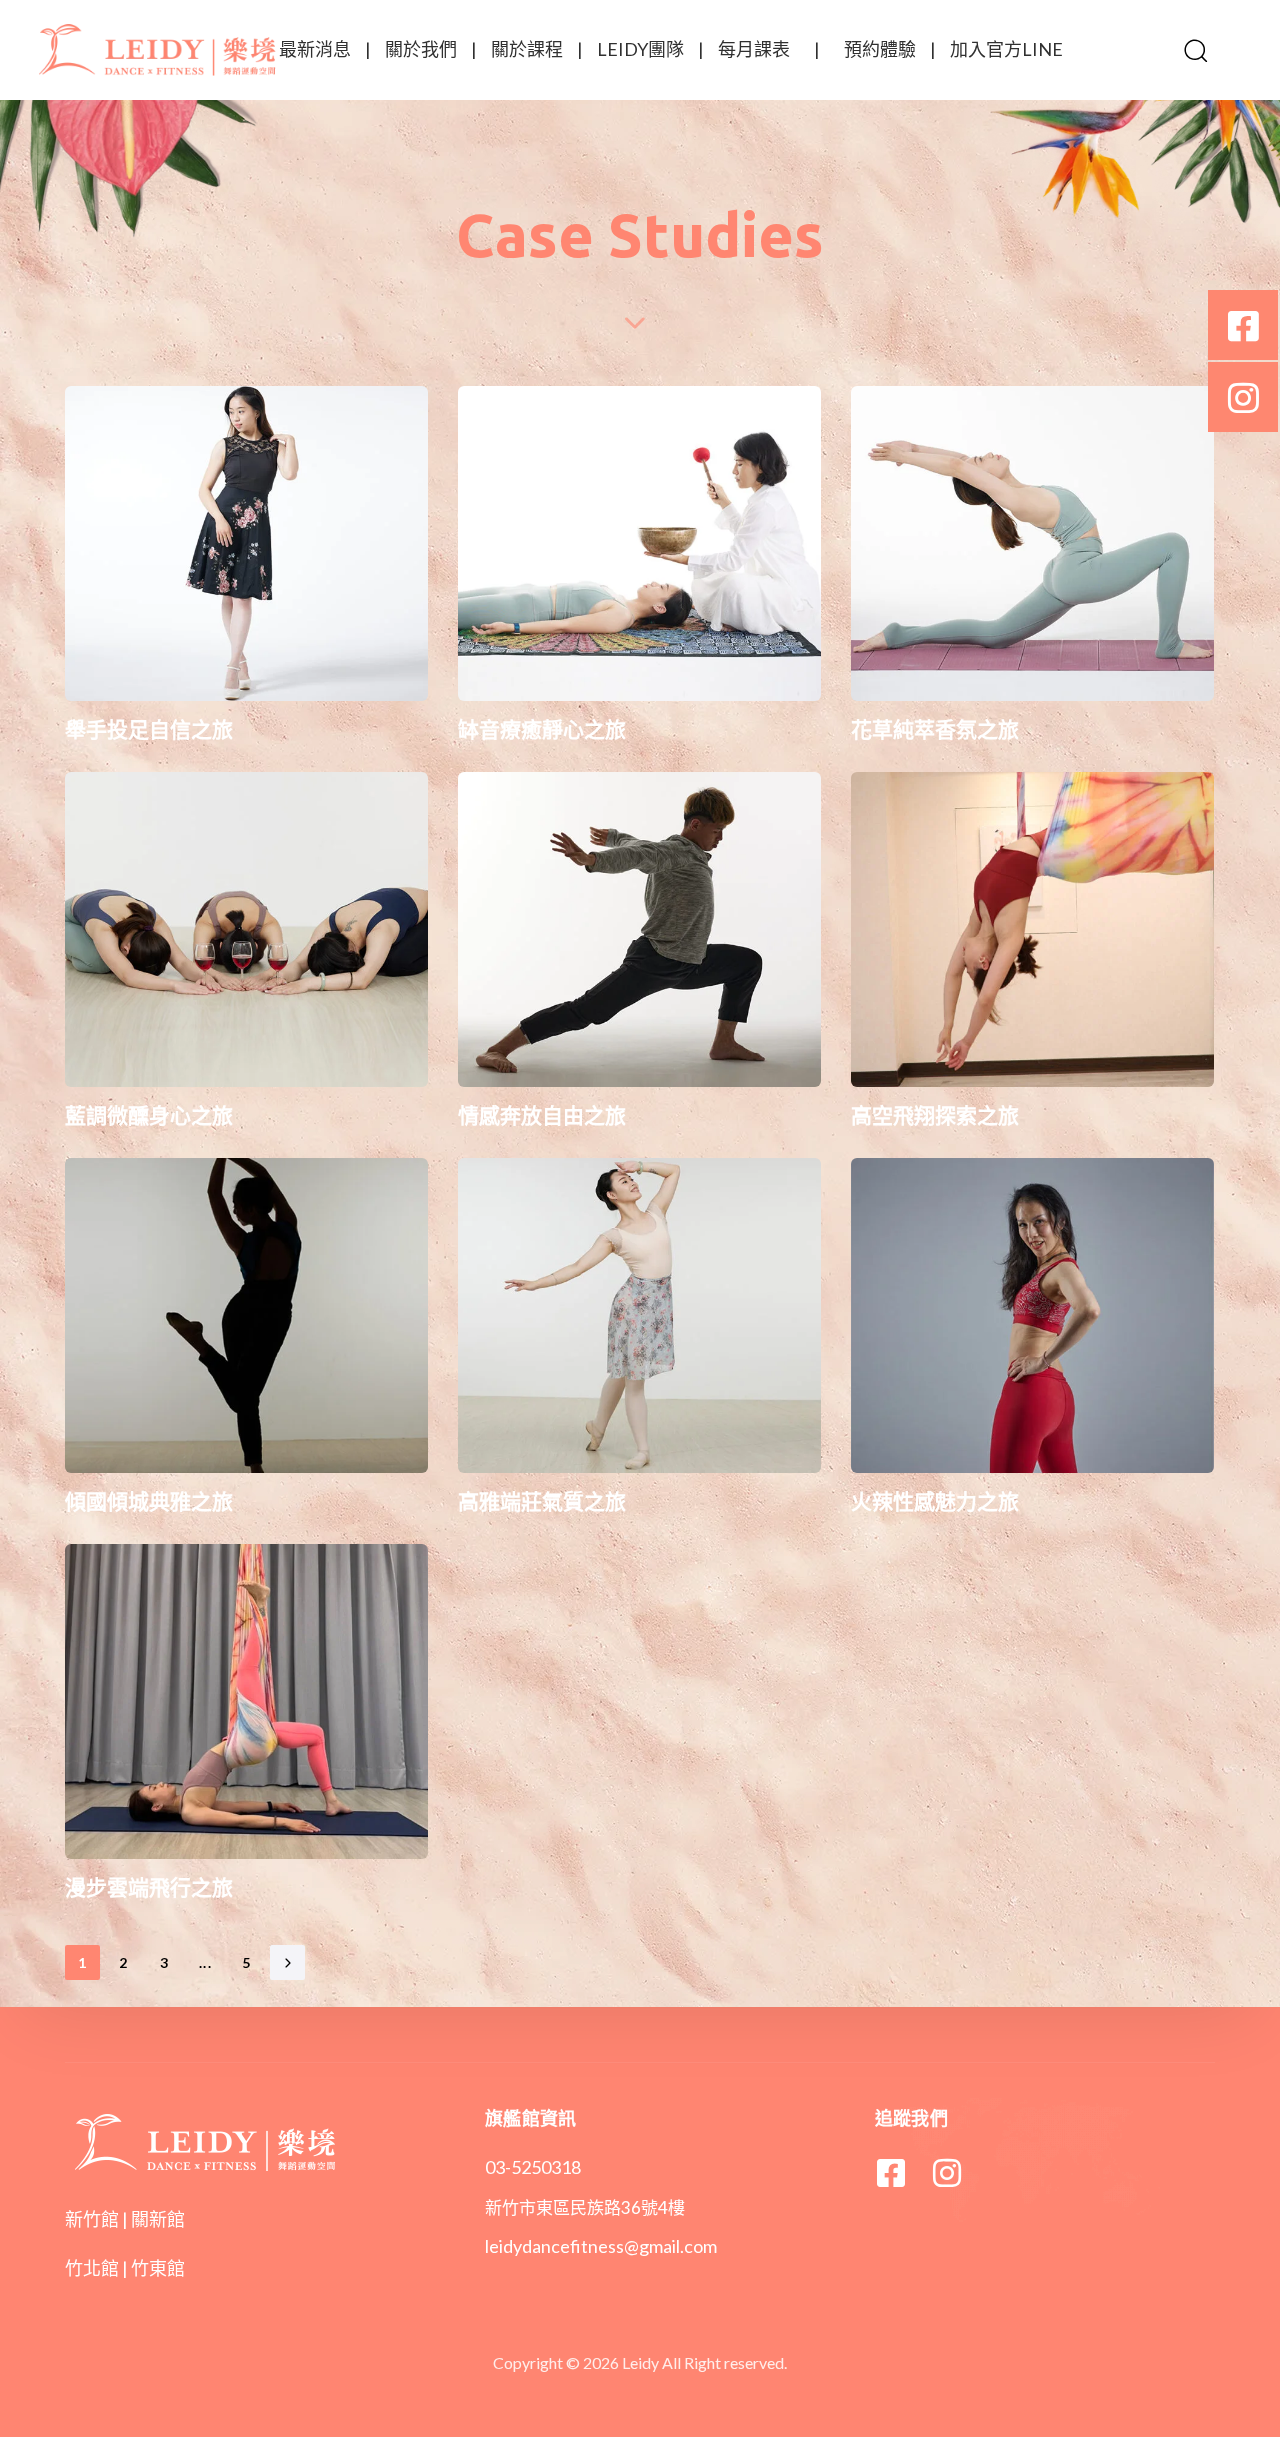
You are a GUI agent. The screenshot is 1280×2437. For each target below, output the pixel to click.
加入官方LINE (1006, 49)
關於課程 (527, 49)
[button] (1195, 50)
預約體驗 (880, 49)
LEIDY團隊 (640, 49)
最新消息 (315, 49)
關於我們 (421, 49)
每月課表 (754, 49)
